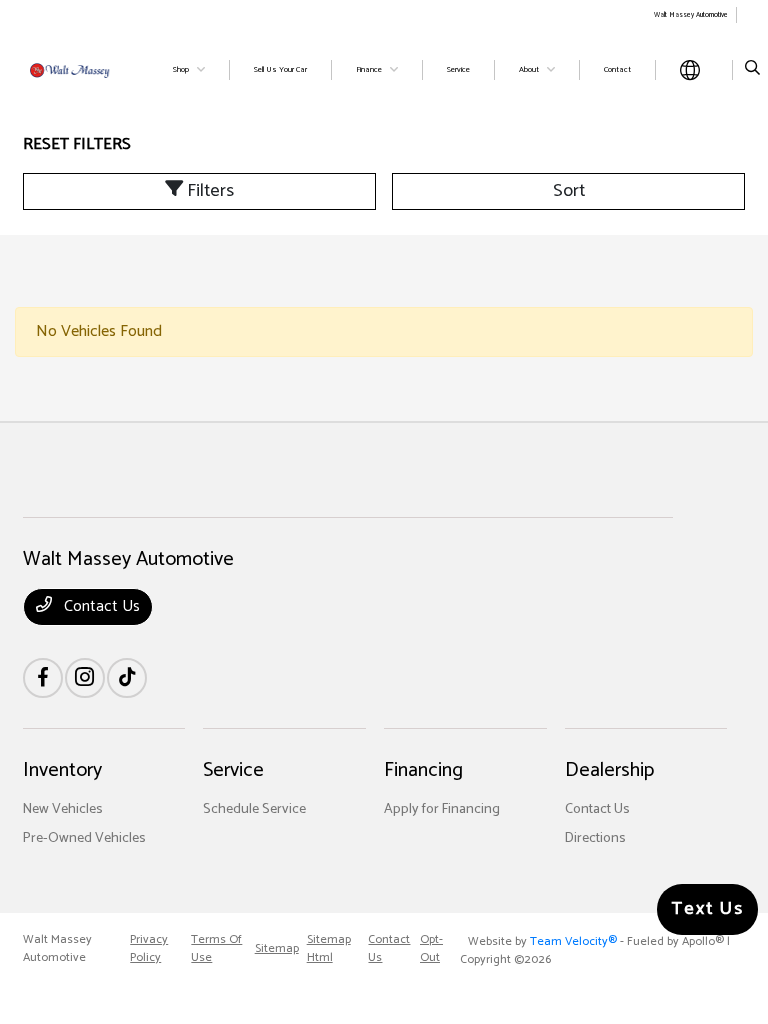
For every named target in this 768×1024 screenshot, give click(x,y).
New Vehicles (63, 809)
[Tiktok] (127, 678)
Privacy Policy (149, 949)
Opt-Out (431, 949)
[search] (752, 70)
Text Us (707, 909)
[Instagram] (85, 678)
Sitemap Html (329, 949)
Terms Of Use (216, 949)
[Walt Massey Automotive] (77, 69)
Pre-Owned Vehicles (84, 838)
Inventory (62, 770)
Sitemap (277, 949)
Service (233, 770)
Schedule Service (254, 809)
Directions (595, 838)
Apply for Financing (442, 809)
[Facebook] (43, 678)
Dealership (609, 770)
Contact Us (100, 606)
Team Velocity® (573, 941)
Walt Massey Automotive (57, 949)
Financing (423, 770)
